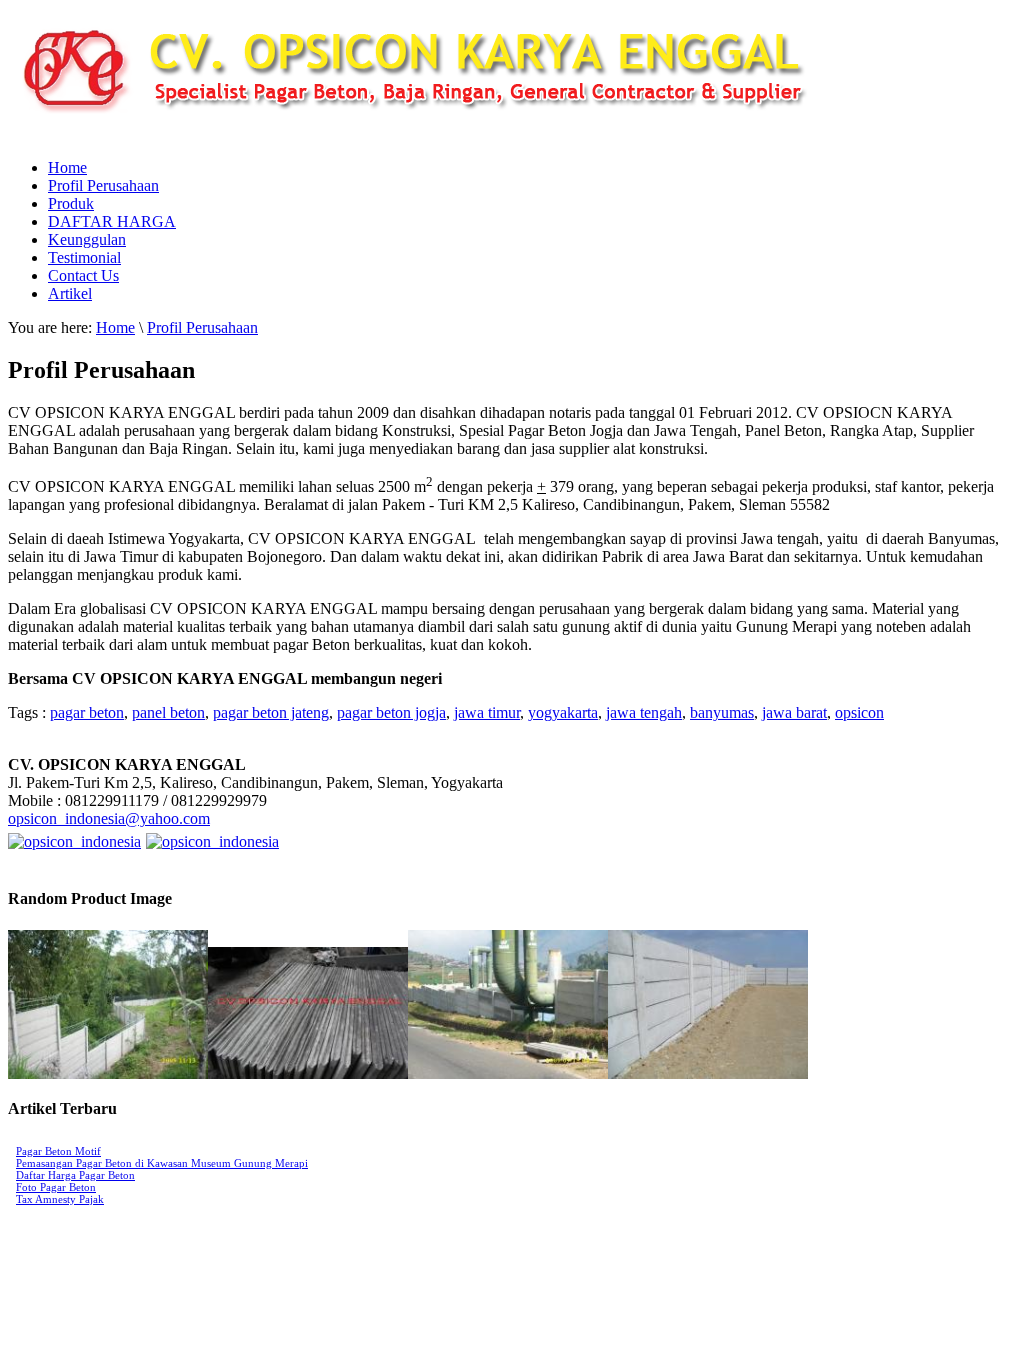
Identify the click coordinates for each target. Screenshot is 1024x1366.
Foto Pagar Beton (56, 1187)
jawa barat (794, 712)
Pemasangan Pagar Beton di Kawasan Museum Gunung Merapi (162, 1163)
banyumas (722, 712)
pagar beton (87, 712)
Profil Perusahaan (103, 185)
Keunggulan (87, 239)
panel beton (168, 712)
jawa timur (487, 712)
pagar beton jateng (271, 712)
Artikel (70, 293)
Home (67, 167)
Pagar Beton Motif (58, 1151)
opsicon (859, 712)
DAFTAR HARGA (112, 221)
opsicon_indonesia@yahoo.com (109, 818)
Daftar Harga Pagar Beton (75, 1175)
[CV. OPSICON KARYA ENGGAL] (478, 137)
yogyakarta (563, 712)
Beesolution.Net (177, 1258)
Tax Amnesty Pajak (60, 1199)
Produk (71, 203)
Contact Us (83, 275)
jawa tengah (644, 712)
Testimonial (84, 257)
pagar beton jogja (391, 712)
